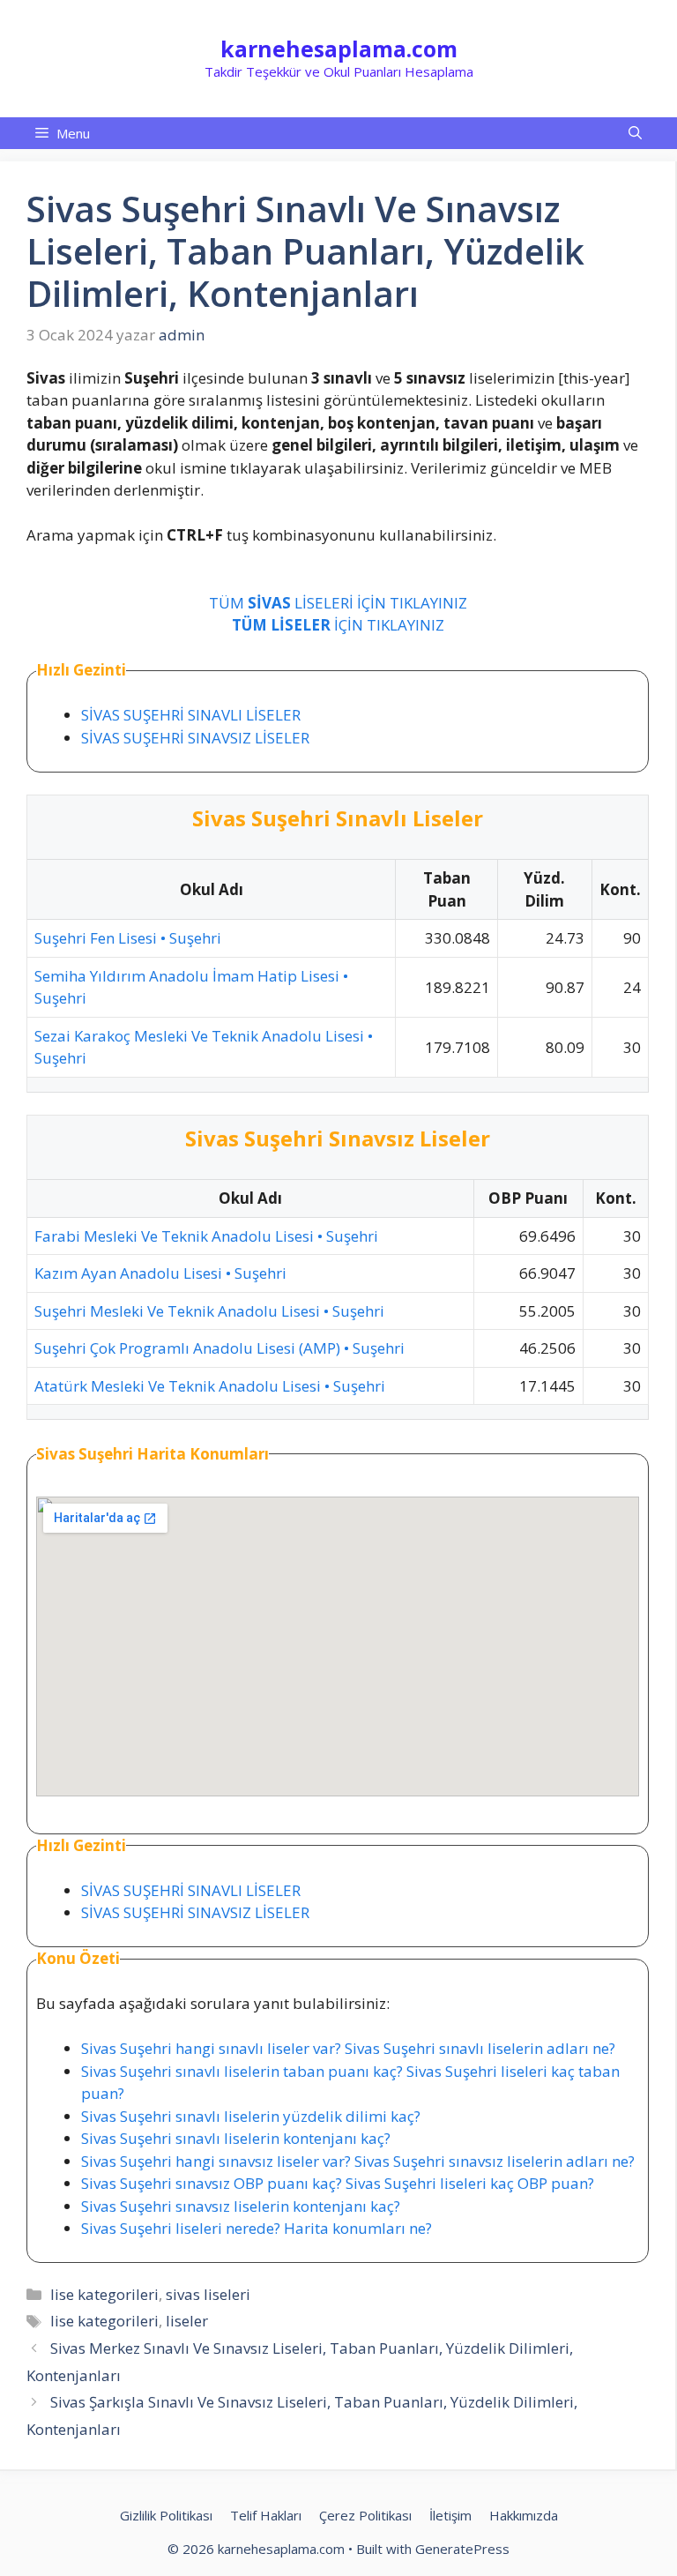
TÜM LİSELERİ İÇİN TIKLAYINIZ (338, 603)
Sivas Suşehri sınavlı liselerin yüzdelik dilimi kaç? (251, 2116)
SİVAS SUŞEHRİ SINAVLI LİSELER (191, 715)
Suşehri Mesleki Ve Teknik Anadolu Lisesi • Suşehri (209, 1311)
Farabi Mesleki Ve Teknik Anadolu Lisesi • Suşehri (206, 1236)
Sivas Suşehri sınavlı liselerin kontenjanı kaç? (236, 2138)
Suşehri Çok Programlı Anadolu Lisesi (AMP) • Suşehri (219, 1348)
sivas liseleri (208, 2294)
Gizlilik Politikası (166, 2515)
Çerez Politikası (365, 2515)
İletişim (450, 2515)
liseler (187, 2321)
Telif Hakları (266, 2515)
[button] (635, 133)
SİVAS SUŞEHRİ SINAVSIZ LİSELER (195, 738)
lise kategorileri (104, 2294)
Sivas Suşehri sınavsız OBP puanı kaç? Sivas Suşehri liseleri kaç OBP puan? (338, 2183)
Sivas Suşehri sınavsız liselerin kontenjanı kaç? (241, 2206)
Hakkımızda (524, 2515)
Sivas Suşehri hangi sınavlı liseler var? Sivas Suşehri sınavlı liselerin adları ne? (348, 2048)
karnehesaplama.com (339, 49)
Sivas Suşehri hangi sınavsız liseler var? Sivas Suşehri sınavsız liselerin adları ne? (358, 2161)
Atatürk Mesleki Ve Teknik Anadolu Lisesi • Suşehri (210, 1386)
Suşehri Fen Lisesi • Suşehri (128, 938)
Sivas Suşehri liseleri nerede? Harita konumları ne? (257, 2228)
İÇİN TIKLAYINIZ (338, 625)
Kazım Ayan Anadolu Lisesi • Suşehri (160, 1273)
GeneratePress (462, 2549)
